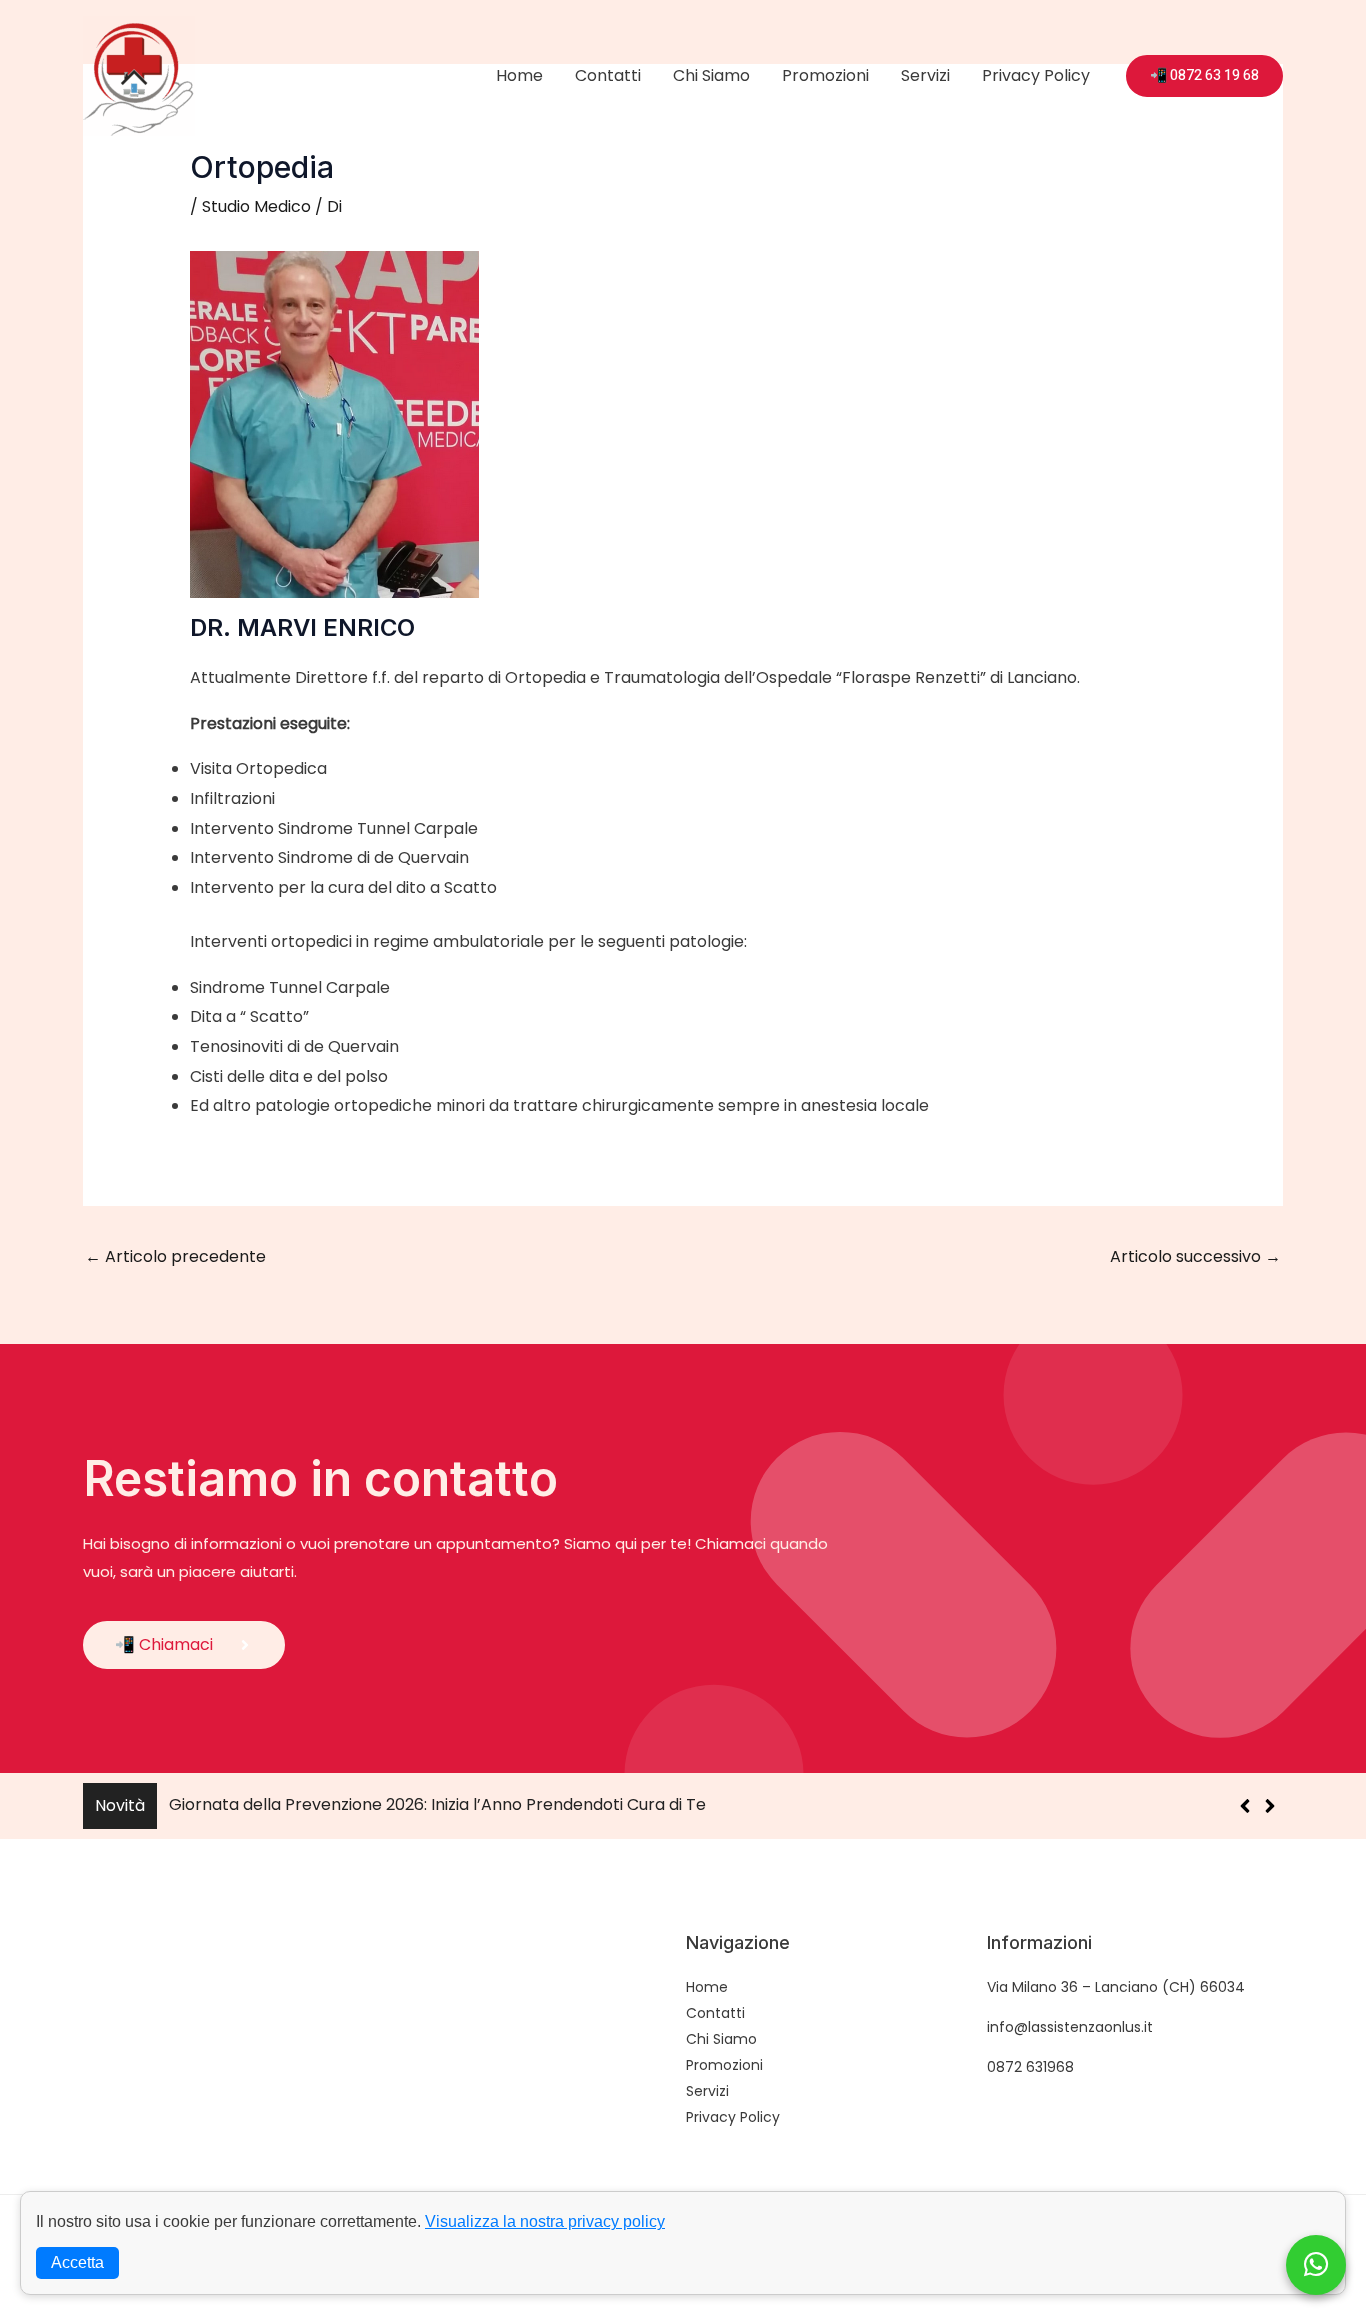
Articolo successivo (1195, 1256)
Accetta (77, 2262)
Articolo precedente (175, 1256)
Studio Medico (256, 206)
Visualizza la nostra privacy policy (545, 2221)
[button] (1269, 1806)
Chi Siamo (711, 75)
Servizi (925, 75)
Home (519, 75)
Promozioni (825, 75)
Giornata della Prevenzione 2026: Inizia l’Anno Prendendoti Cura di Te (437, 1804)
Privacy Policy (1036, 75)
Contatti (608, 75)
